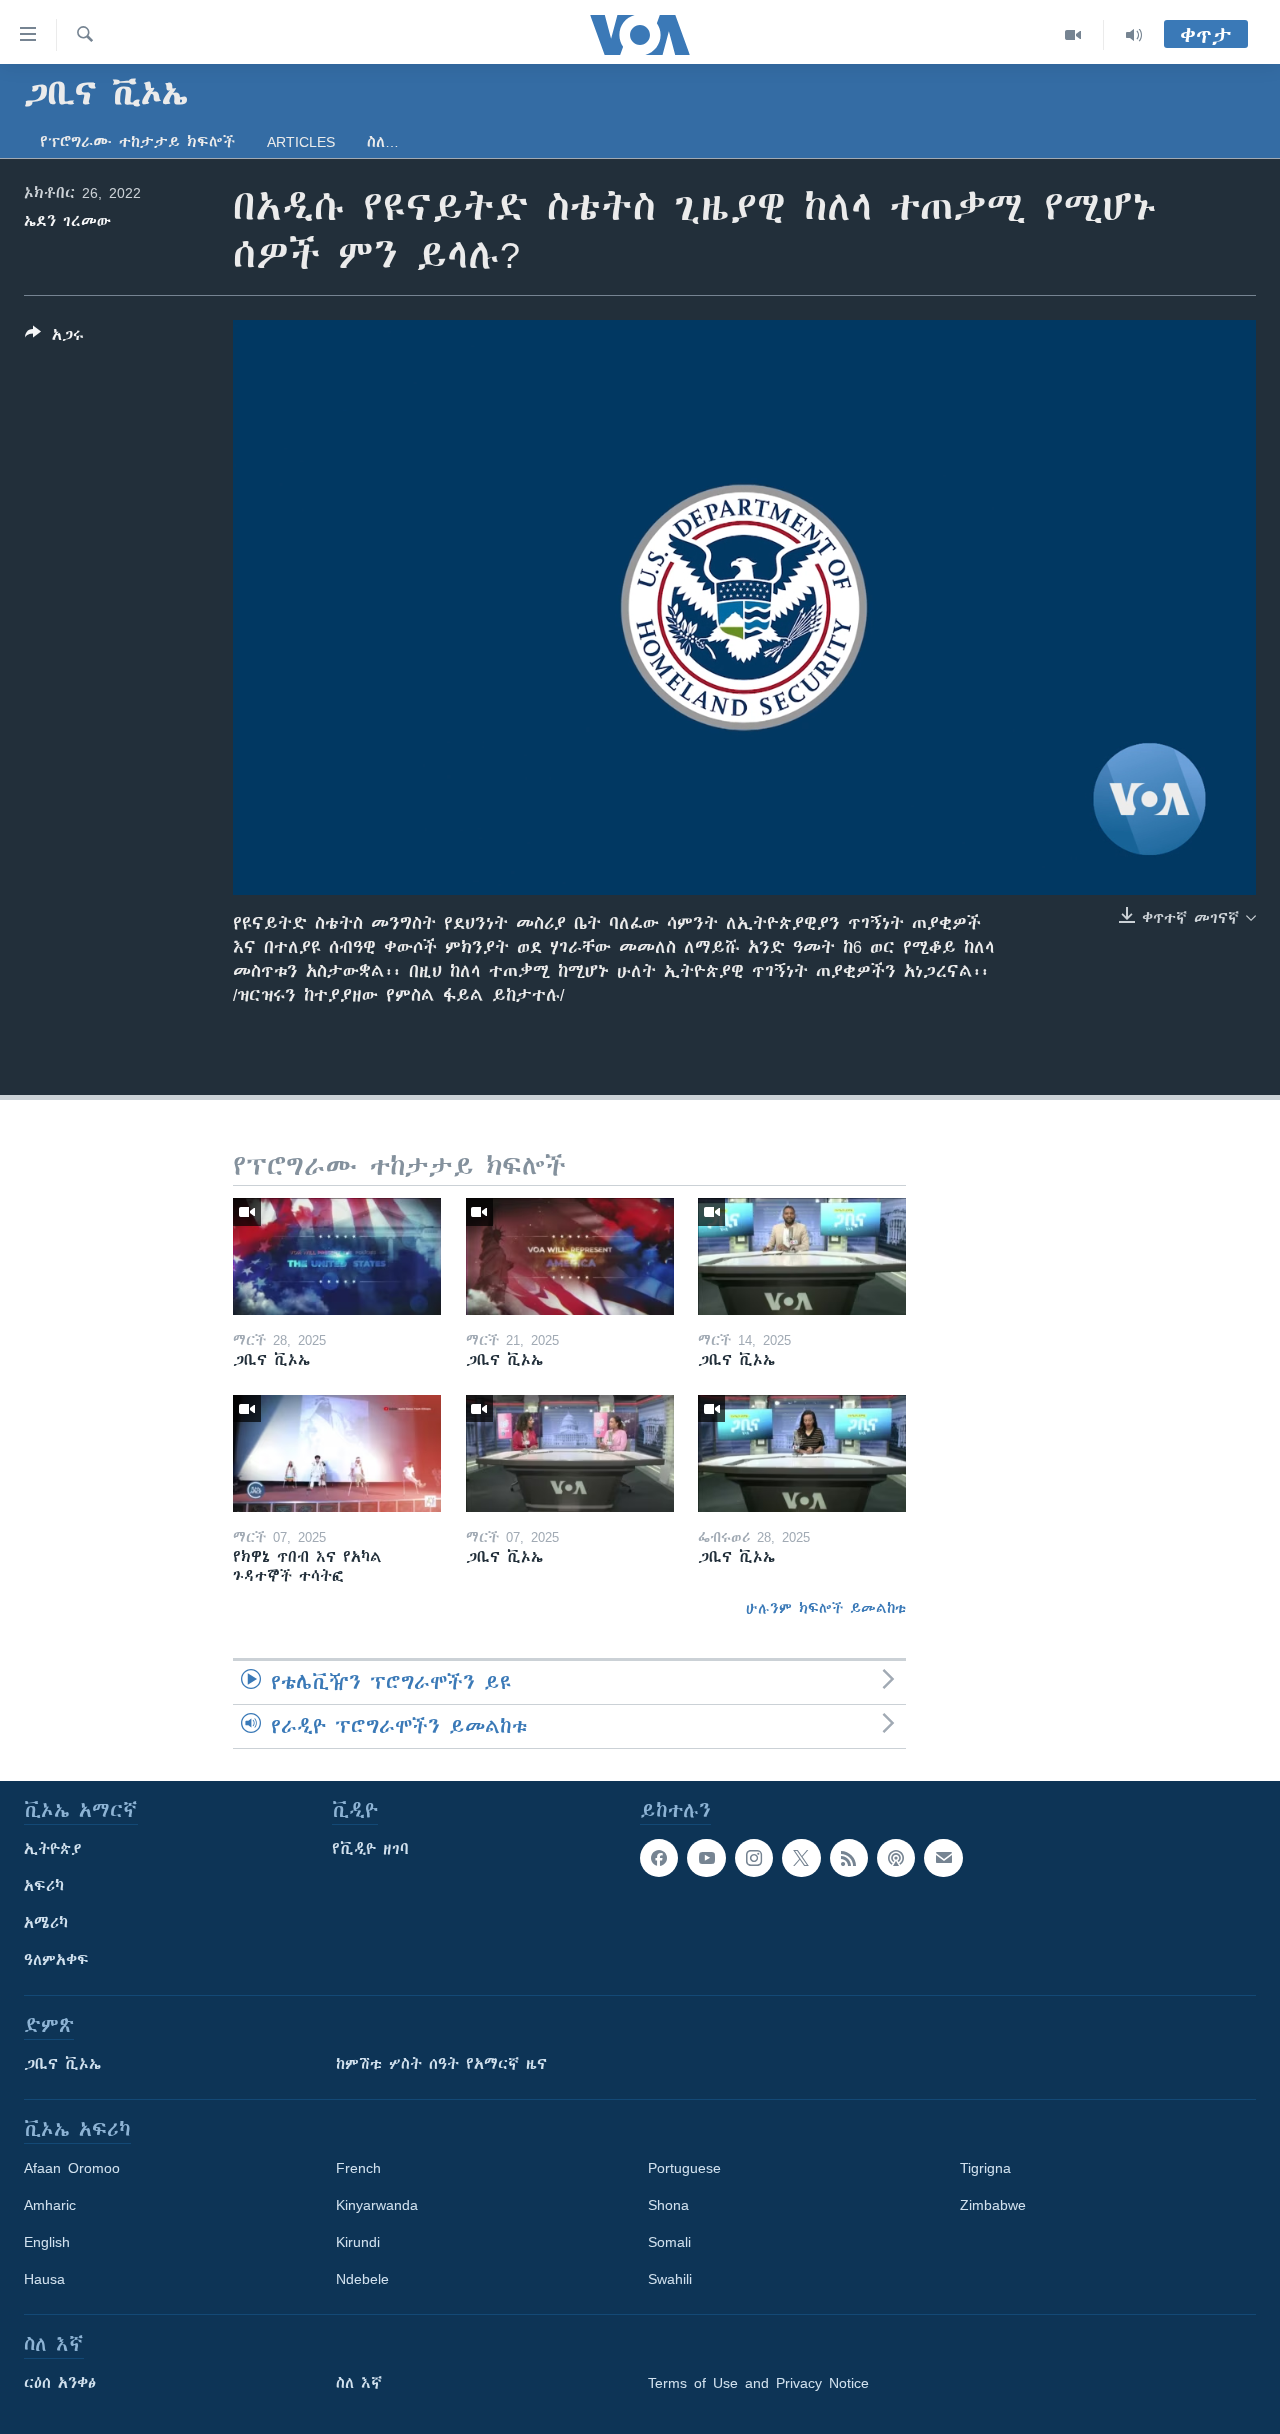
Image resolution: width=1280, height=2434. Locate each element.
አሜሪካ (46, 1923)
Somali (669, 2242)
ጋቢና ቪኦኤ (62, 2064)
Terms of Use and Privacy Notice (758, 2383)
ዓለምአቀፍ (56, 1960)
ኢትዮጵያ (53, 1849)
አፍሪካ (44, 1886)
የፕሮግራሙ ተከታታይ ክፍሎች (137, 142)
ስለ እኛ (359, 2383)
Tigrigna (985, 2168)
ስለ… (383, 142)
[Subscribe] (943, 1858)
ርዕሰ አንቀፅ (60, 2383)
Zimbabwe (993, 2205)
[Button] (54, 338)
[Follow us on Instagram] (754, 1858)
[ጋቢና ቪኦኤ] (337, 1256)
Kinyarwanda (377, 2205)
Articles (301, 142)
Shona (668, 2205)
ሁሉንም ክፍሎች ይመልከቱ (826, 1608)
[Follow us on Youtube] (706, 1858)
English (47, 2242)
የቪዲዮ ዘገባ (370, 1849)
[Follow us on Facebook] (659, 1858)
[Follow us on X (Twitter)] (801, 1858)
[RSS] (849, 1858)
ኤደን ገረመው (67, 221)
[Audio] (1134, 35)
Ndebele (362, 2279)
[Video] (1073, 35)
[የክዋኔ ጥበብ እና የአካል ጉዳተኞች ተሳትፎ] (337, 1453)
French (358, 2168)
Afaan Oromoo (72, 2168)
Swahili (670, 2279)
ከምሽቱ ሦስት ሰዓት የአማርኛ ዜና (441, 2064)
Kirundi (358, 2242)
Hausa (44, 2279)
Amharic (50, 2205)
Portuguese (684, 2168)
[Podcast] (896, 1858)
